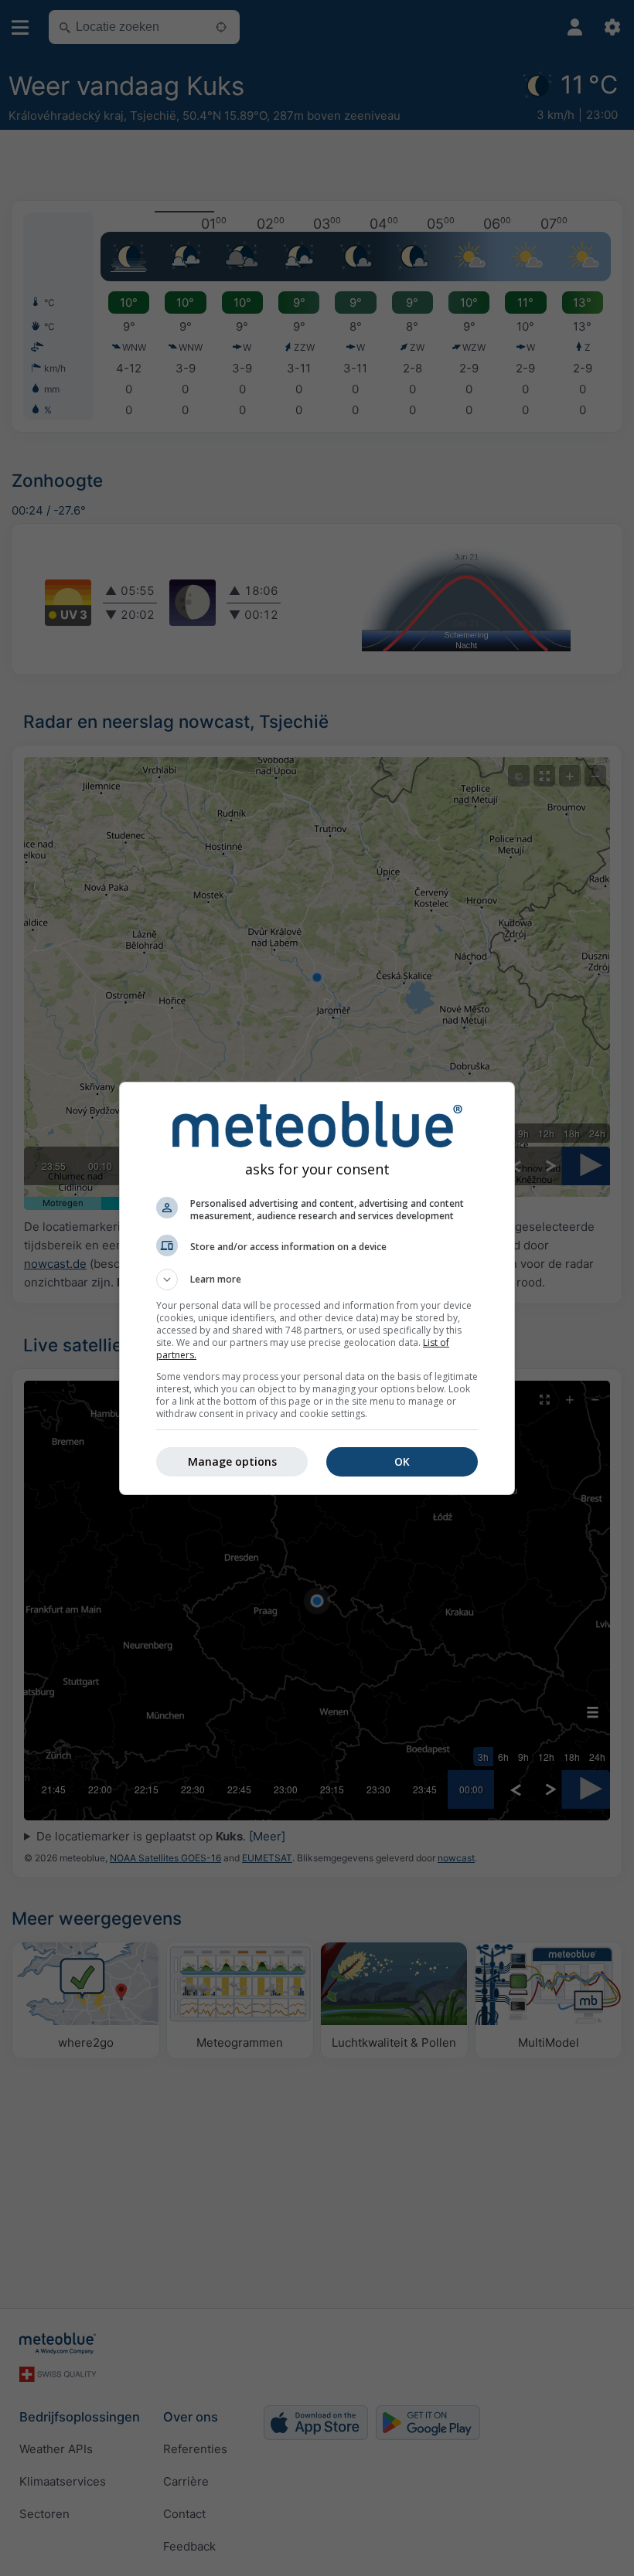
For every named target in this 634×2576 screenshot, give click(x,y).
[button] (317, 1280)
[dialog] (317, 1288)
